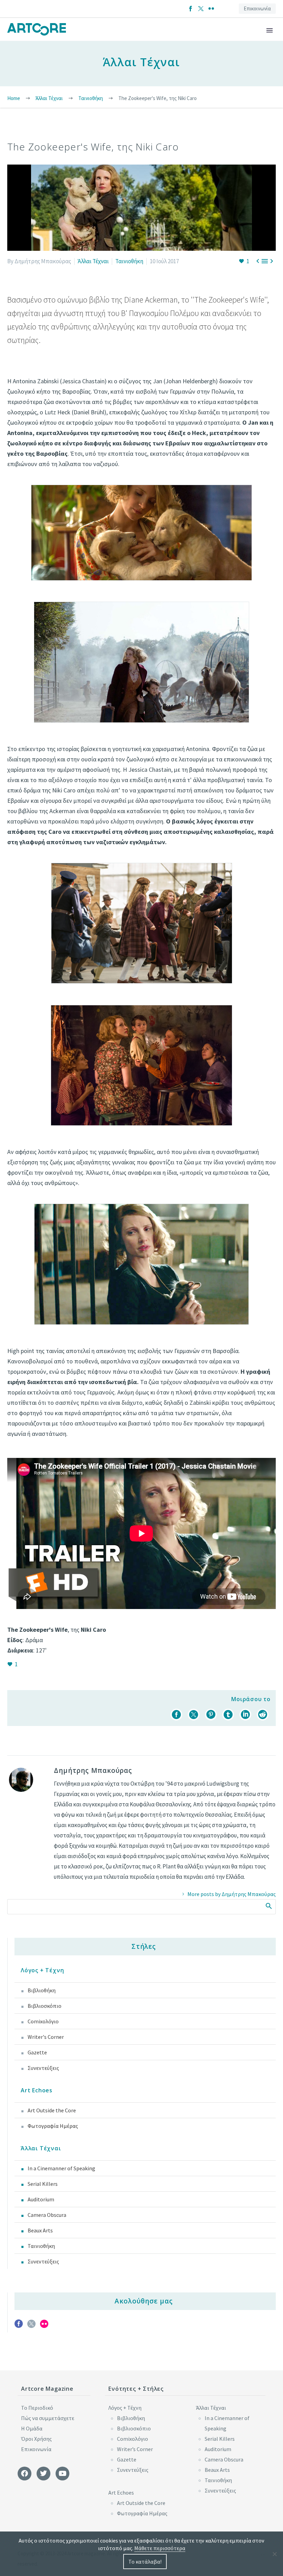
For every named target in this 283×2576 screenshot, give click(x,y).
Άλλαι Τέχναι (93, 261)
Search (268, 1906)
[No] (274, 2554)
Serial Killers (43, 2184)
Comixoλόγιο (43, 2021)
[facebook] (19, 2326)
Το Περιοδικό (37, 2408)
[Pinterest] (211, 1715)
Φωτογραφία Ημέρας (53, 2126)
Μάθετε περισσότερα (160, 2548)
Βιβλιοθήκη (42, 1990)
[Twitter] (201, 9)
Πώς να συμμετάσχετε (48, 2418)
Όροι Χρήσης (36, 2439)
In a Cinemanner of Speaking (61, 2168)
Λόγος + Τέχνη (42, 1970)
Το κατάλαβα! (145, 2562)
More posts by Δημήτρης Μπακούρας (232, 1894)
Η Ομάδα (32, 2428)
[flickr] (44, 2326)
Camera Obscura (47, 2215)
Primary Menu (270, 30)
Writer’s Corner (135, 2449)
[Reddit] (263, 1715)
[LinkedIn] (245, 1715)
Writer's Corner (46, 2037)
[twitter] (31, 2326)
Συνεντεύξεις (43, 2068)
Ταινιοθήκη (129, 261)
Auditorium (41, 2199)
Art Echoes (37, 2090)
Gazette (37, 2052)
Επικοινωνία (257, 8)
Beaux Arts (40, 2230)
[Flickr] (211, 9)
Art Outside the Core (52, 2110)
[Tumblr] (228, 1715)
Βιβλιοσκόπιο (45, 2006)
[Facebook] (191, 9)
